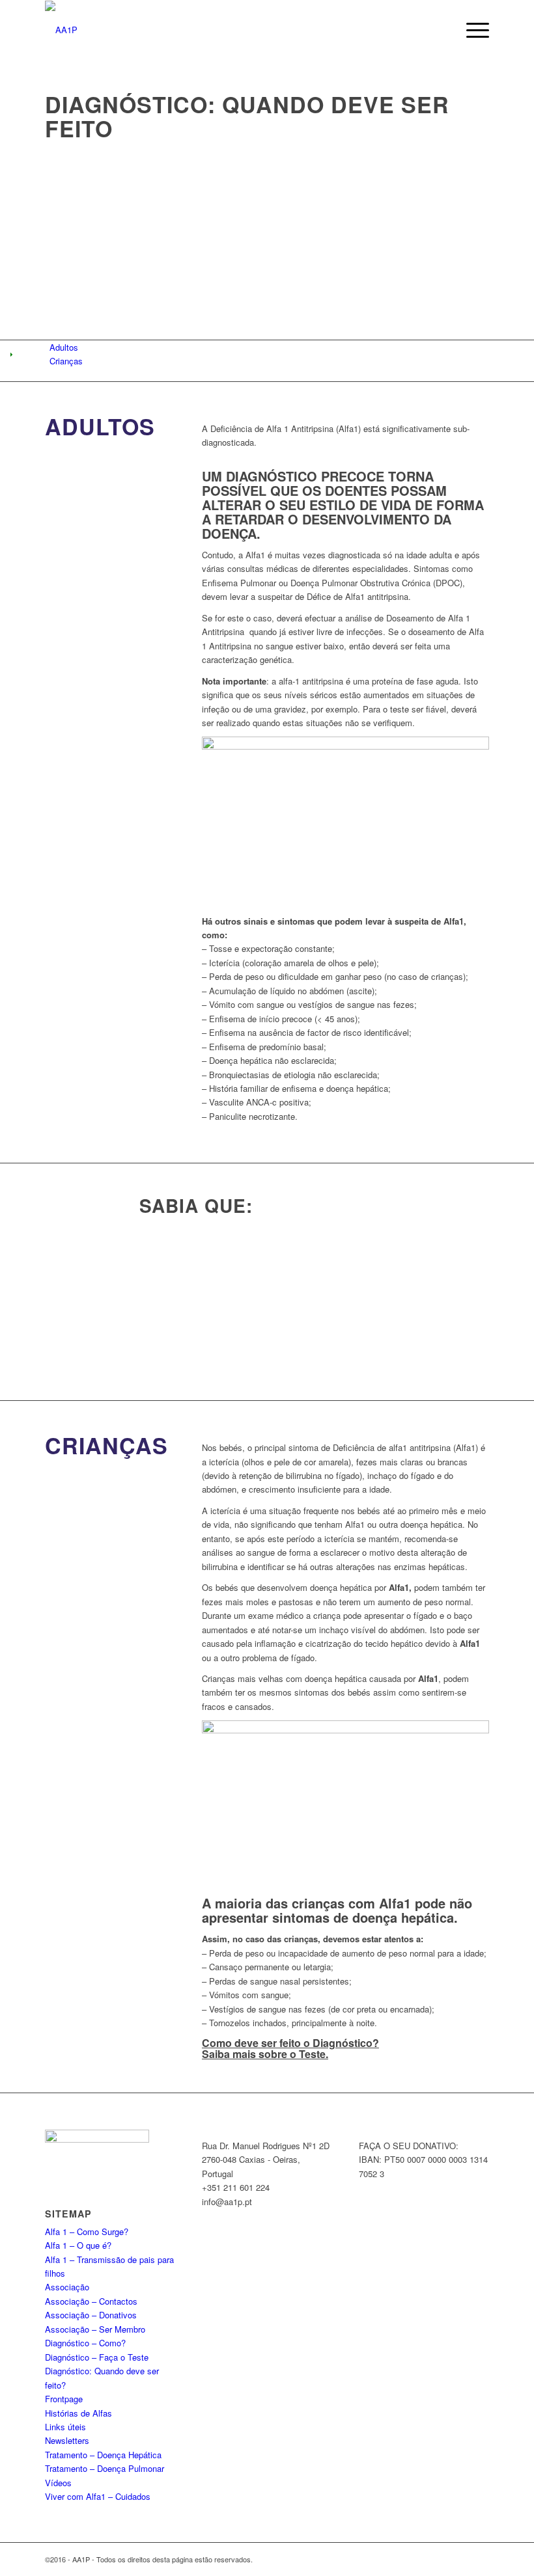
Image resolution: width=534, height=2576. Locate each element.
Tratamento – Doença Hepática (103, 2455)
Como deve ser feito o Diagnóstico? (290, 2043)
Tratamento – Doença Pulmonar (105, 2468)
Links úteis (65, 2427)
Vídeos (58, 2483)
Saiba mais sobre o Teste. (265, 2054)
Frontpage (64, 2399)
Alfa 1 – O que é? (78, 2245)
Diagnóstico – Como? (85, 2343)
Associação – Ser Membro (95, 2329)
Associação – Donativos (91, 2315)
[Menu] (471, 30)
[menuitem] (471, 30)
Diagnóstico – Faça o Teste (97, 2357)
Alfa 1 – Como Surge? (87, 2231)
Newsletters (67, 2440)
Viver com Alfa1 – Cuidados (98, 2496)
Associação (67, 2287)
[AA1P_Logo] (61, 30)
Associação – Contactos (91, 2301)
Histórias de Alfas (78, 2413)
